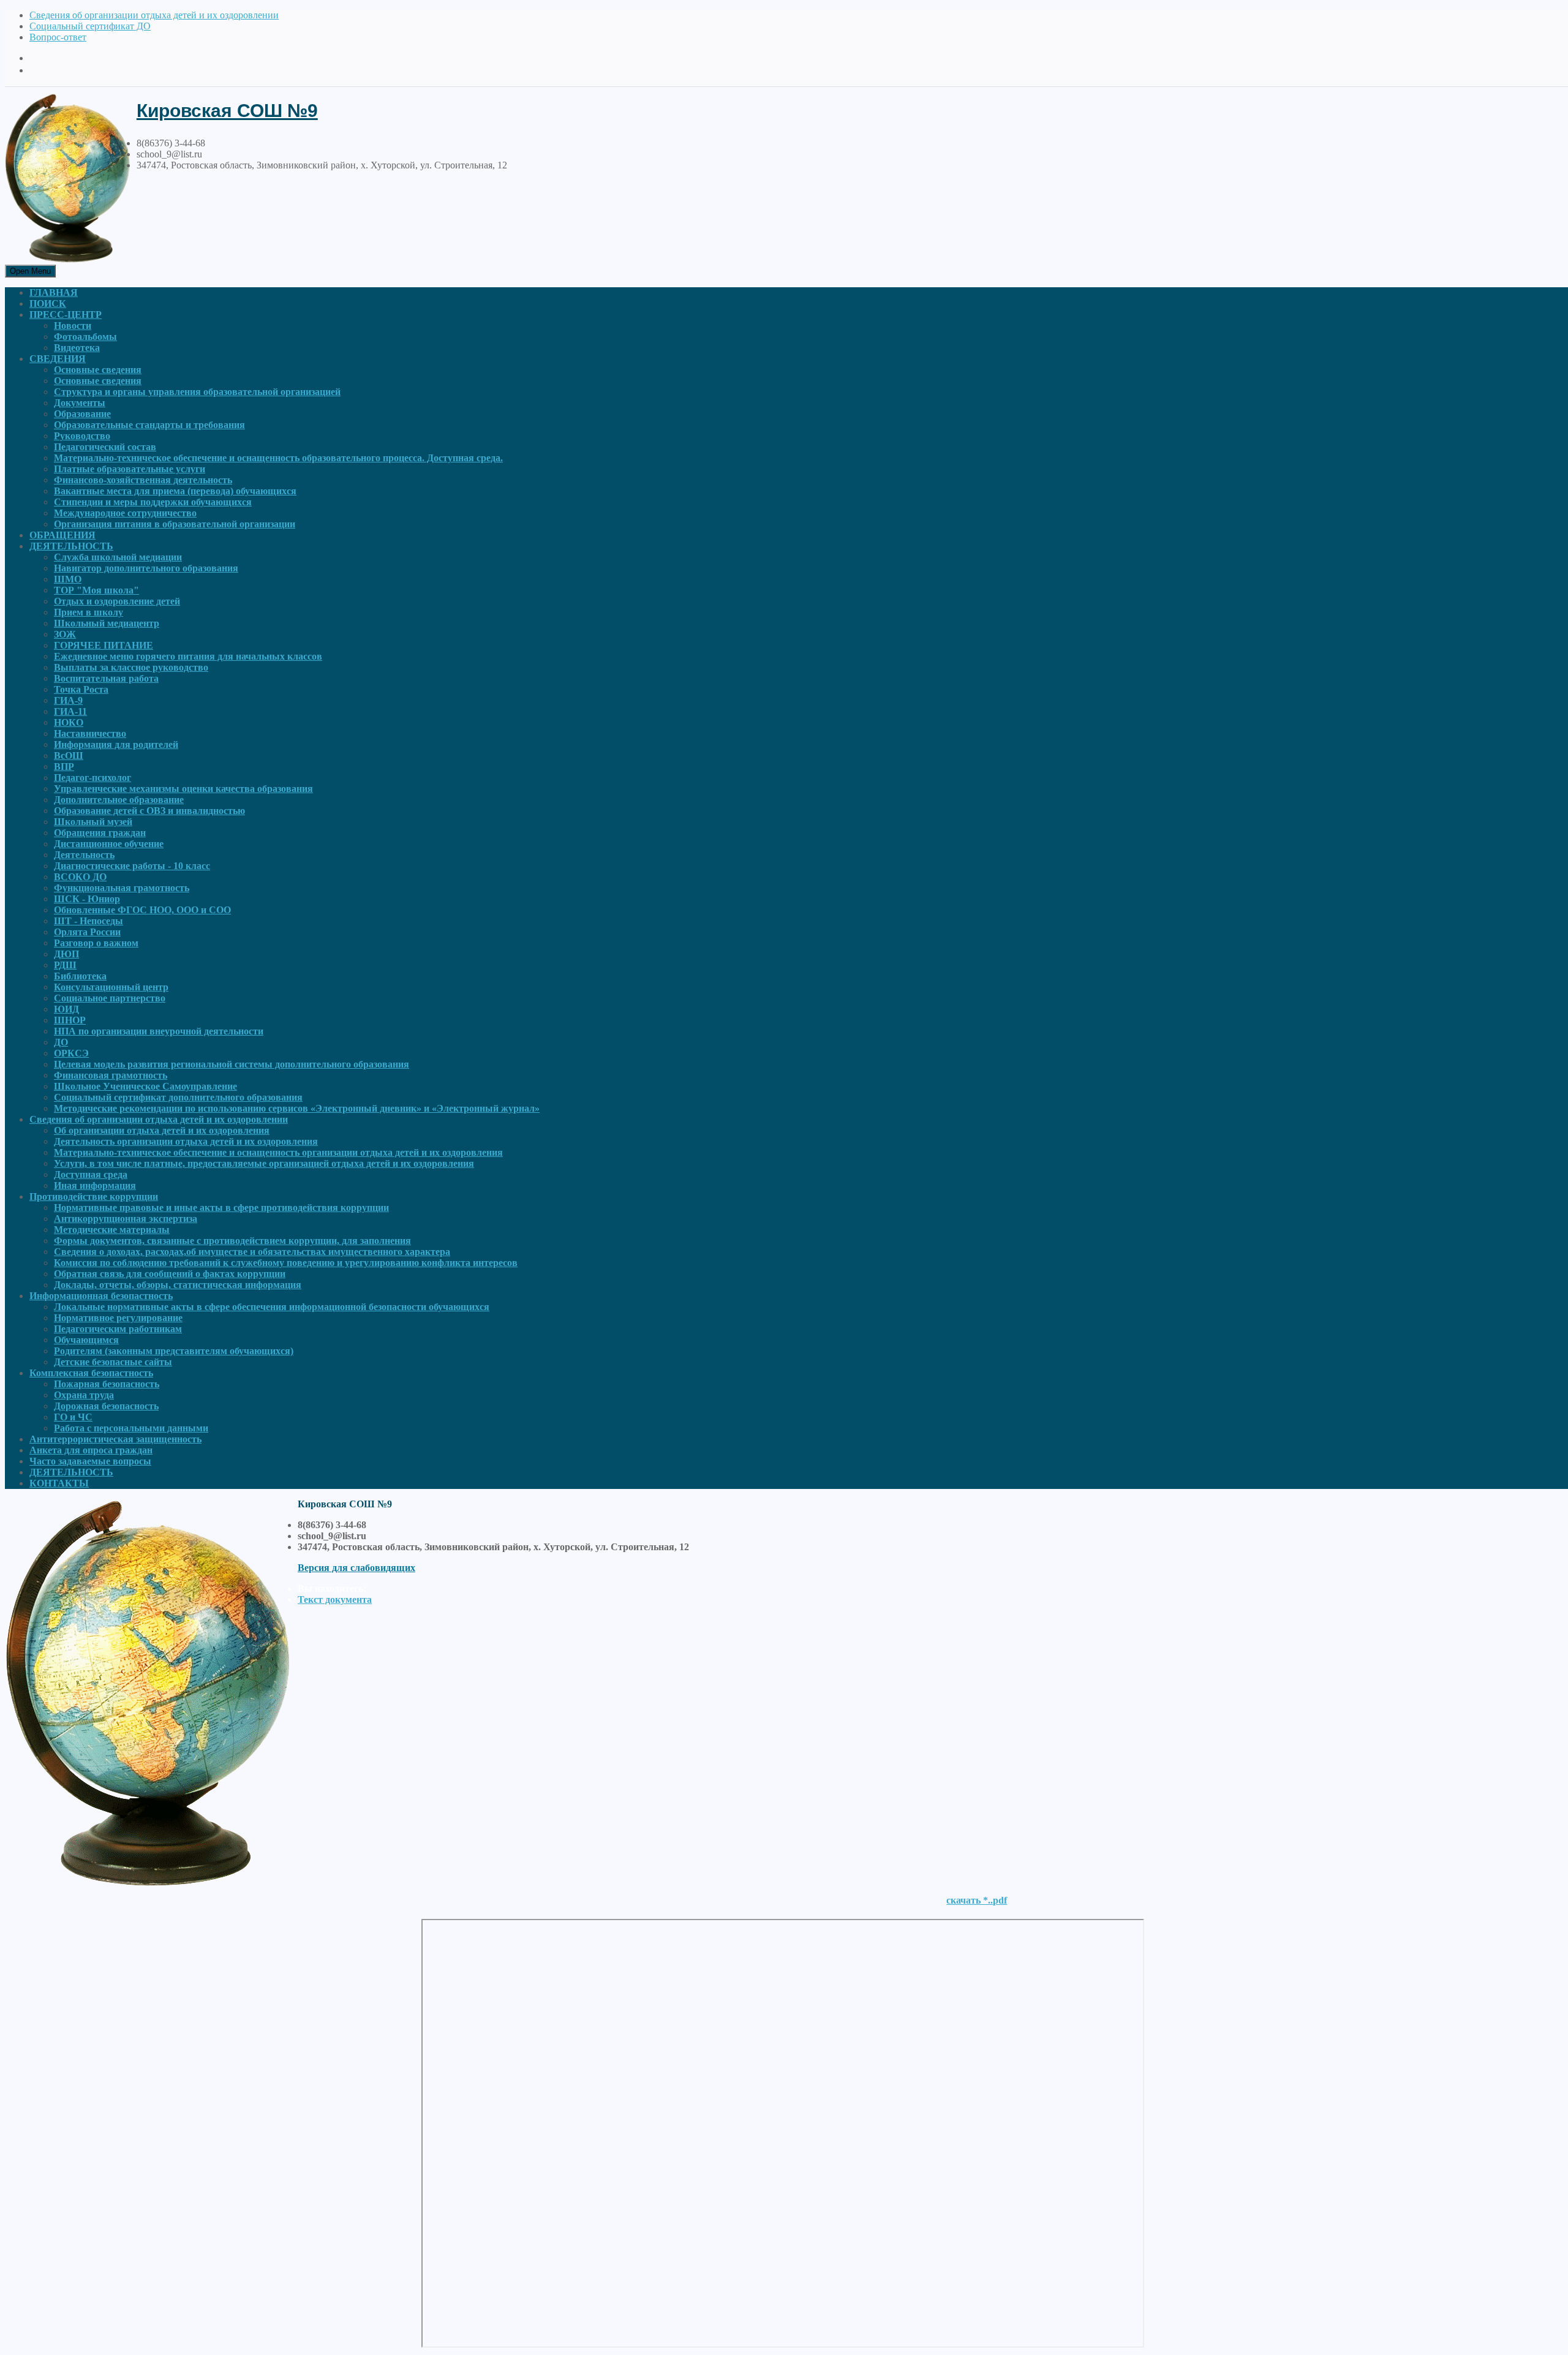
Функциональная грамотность (122, 888)
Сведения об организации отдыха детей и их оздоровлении (154, 15)
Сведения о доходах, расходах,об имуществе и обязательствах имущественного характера (252, 1252)
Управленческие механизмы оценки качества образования (183, 789)
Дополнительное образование (119, 800)
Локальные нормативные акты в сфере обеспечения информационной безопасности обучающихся (272, 1307)
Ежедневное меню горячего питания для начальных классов (188, 656)
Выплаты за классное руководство (131, 667)
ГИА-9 (68, 700)
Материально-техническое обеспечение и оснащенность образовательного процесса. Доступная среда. (278, 458)
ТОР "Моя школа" (96, 590)
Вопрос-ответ (58, 37)
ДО (61, 1042)
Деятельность (84, 855)
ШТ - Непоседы (89, 921)
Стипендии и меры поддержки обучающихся (153, 502)
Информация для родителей (116, 744)
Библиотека (80, 976)
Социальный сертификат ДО (90, 26)
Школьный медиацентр (107, 623)
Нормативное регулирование (118, 1318)
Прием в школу (89, 612)
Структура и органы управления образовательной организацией (197, 392)
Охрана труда (84, 1395)
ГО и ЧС (73, 1417)
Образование (82, 414)
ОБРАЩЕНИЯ (62, 535)
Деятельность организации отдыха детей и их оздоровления (186, 1141)
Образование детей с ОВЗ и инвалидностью (149, 811)
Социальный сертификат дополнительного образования (178, 1097)
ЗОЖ (65, 634)
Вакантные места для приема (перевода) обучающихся (175, 491)
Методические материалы (112, 1230)
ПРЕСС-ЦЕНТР (66, 315)
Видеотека (77, 348)
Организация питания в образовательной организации (175, 524)
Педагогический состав (105, 447)
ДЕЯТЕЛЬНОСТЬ (71, 546)
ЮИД (66, 1009)
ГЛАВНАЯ (54, 292)
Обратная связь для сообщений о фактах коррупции (170, 1274)
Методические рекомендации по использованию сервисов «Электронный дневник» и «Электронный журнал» (297, 1108)
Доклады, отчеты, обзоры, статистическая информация (178, 1285)
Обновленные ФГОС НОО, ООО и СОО (142, 910)
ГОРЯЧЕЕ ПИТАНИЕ (104, 645)
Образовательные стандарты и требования (149, 425)
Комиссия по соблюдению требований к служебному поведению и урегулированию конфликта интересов (286, 1263)
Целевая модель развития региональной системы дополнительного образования (232, 1064)
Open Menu (30, 271)
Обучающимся (86, 1340)
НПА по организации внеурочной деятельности (159, 1031)
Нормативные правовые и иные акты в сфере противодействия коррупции (221, 1208)
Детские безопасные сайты (113, 1362)
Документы (80, 403)
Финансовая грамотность (111, 1075)
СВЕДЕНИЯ (58, 359)
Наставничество (90, 733)
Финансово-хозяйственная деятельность (143, 480)
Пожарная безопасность (107, 1384)
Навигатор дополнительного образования (146, 568)
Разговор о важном (96, 943)
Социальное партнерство (110, 998)
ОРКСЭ (71, 1053)
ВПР (64, 767)
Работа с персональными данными (131, 1428)
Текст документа (335, 1600)
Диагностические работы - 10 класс (132, 866)
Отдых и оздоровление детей (117, 601)
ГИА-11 (70, 711)
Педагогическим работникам (118, 1329)
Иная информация (95, 1185)
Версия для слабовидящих (356, 1568)
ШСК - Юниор (87, 899)
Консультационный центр (111, 987)
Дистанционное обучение (109, 844)
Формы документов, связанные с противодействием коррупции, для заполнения (232, 1241)
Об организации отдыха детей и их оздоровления (162, 1130)
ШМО (68, 579)
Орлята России (87, 932)
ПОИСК (48, 303)
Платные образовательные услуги (130, 469)
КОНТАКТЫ (59, 1483)
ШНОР (70, 1020)
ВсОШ (69, 755)
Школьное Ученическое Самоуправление (145, 1086)
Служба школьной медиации (118, 557)
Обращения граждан (100, 833)
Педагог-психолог (92, 778)
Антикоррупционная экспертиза (126, 1219)
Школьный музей (93, 822)
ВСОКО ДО (80, 877)
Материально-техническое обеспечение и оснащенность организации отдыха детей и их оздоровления (278, 1152)
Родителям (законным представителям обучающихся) (174, 1351)
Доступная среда (91, 1174)
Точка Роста (81, 689)
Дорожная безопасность (106, 1406)
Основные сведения (98, 370)
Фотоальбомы (85, 337)
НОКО (69, 722)
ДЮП (66, 954)
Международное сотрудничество (125, 513)
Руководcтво (82, 436)
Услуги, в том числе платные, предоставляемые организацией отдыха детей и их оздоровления (264, 1163)
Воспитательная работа (106, 678)
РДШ (65, 965)
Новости (73, 326)
